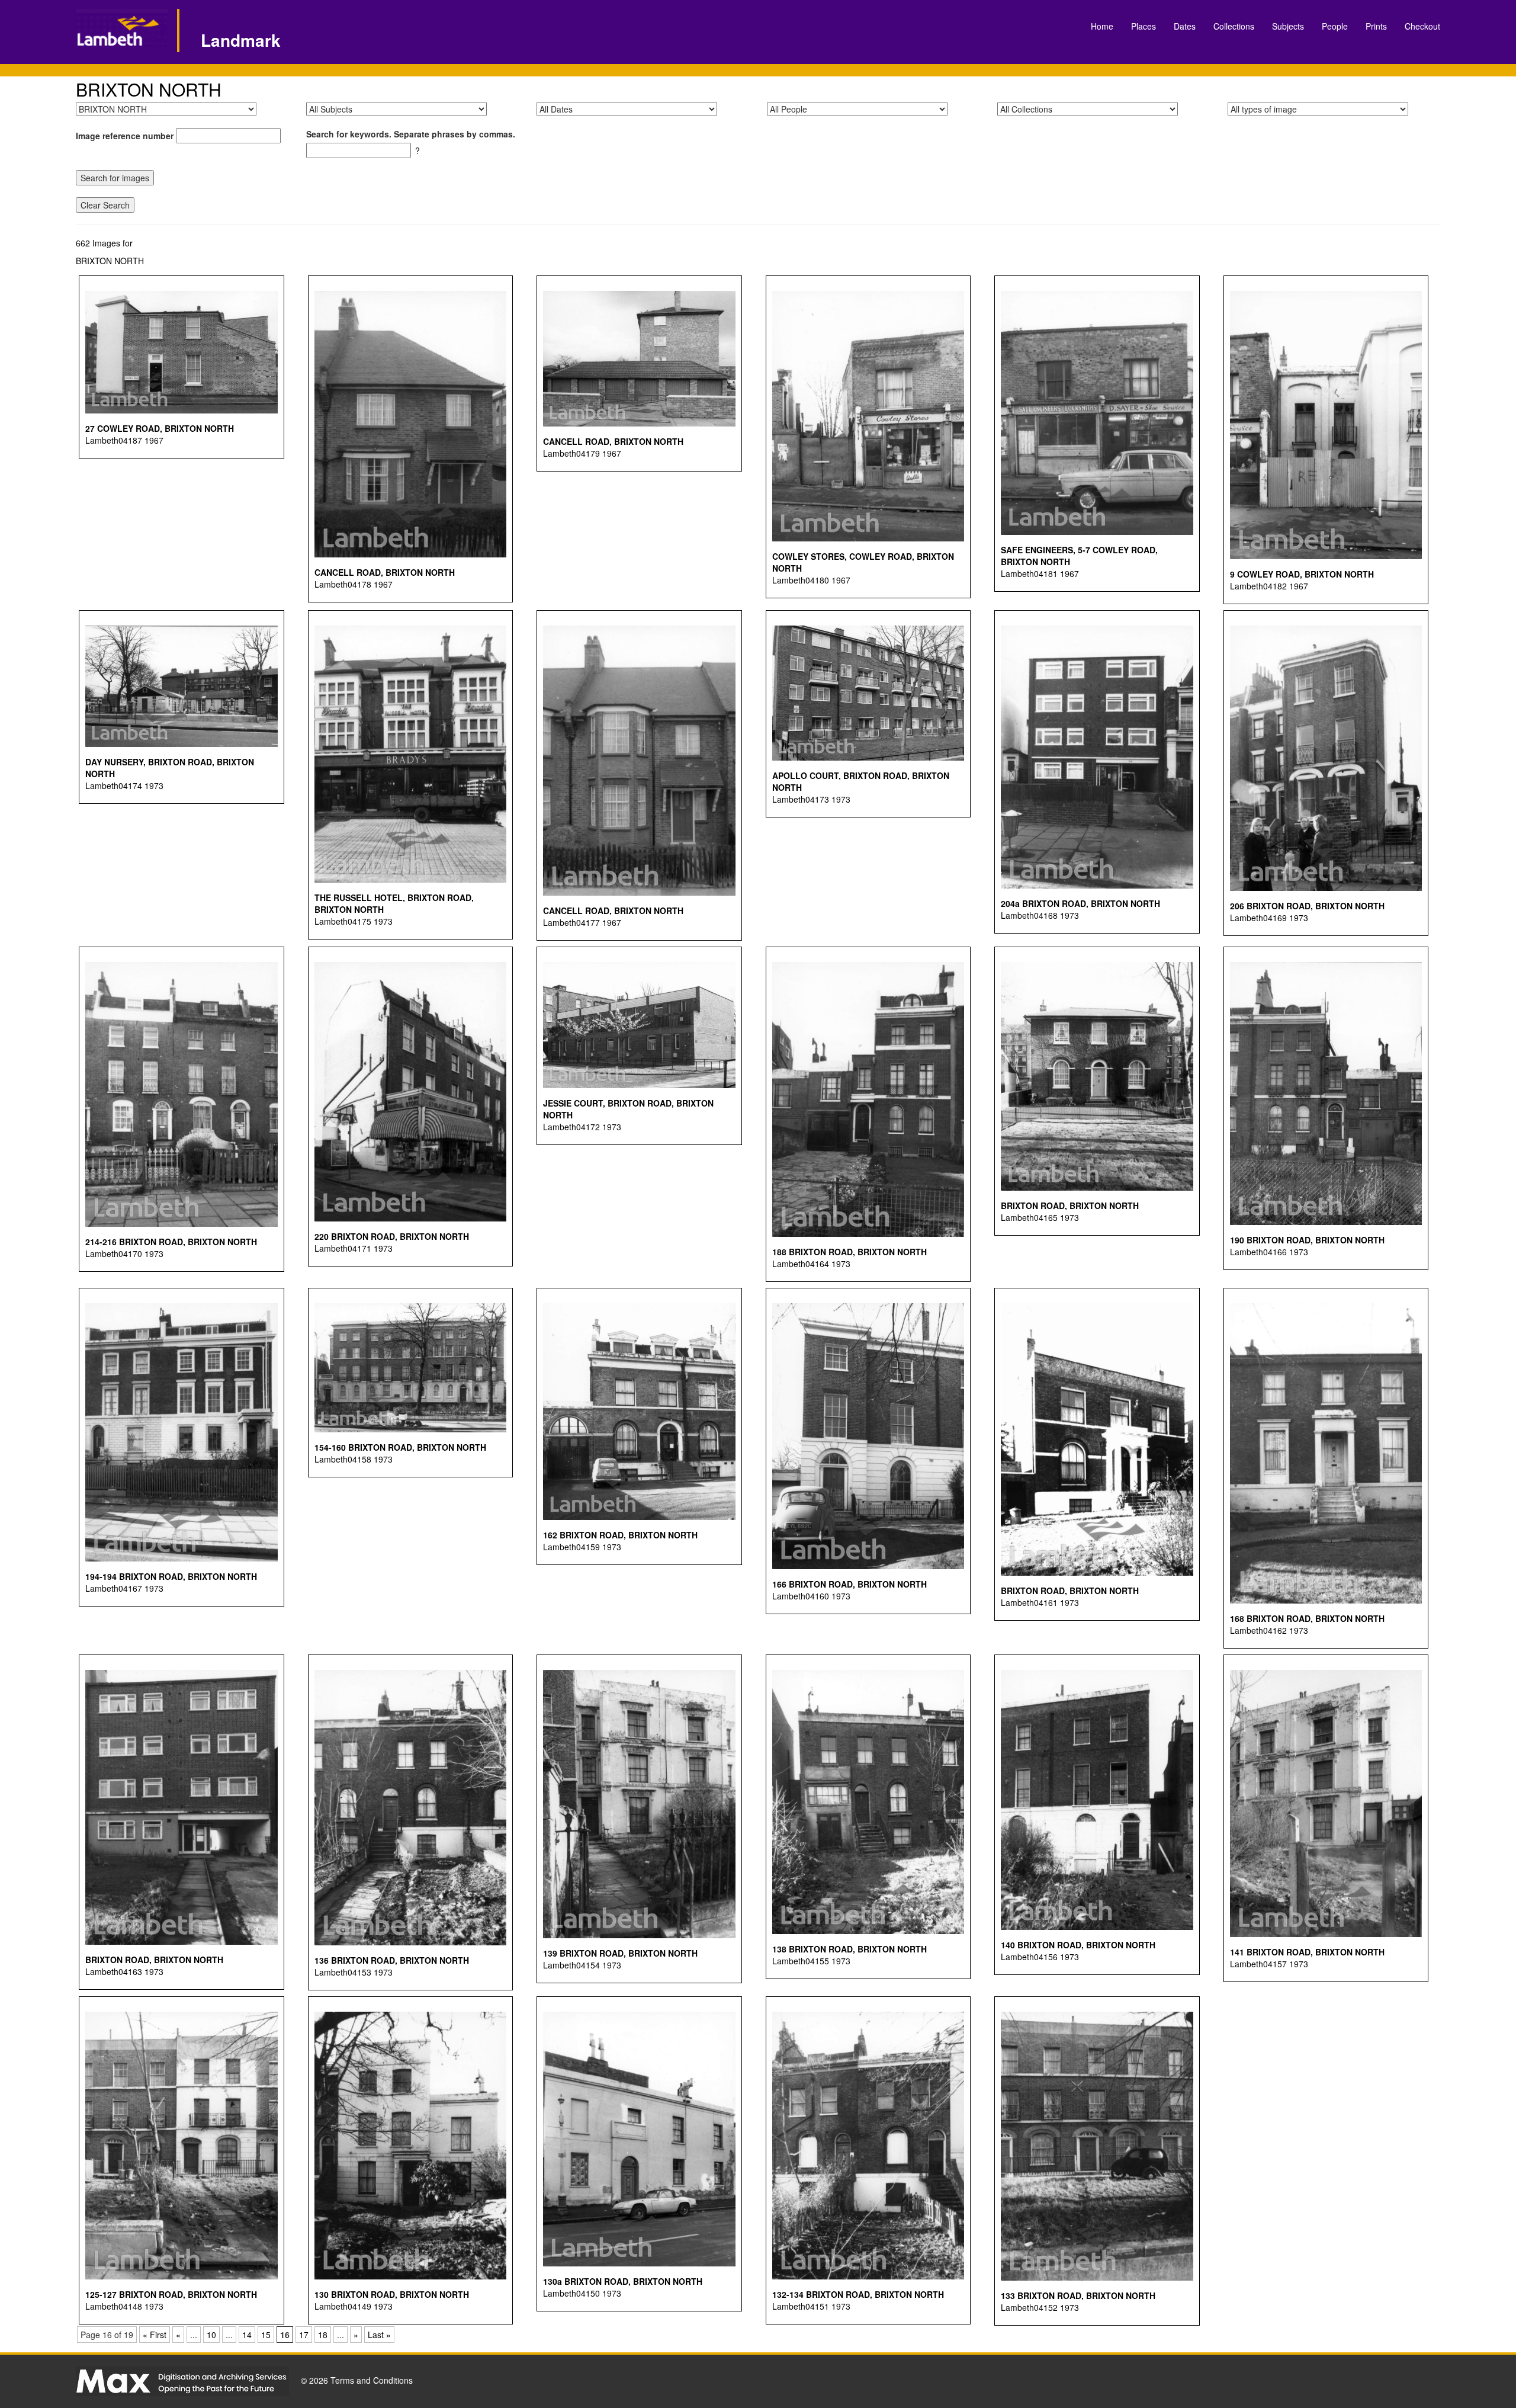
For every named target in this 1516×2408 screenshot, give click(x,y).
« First (155, 2335)
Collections (1234, 26)
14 (247, 2335)
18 (323, 2335)
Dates (1185, 26)
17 (304, 2335)
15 (266, 2335)
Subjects (1288, 26)
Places (1144, 26)
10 (211, 2335)
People (1335, 26)
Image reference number (125, 136)
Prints (1376, 26)
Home (1102, 26)
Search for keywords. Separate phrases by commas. (411, 134)
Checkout (1422, 26)
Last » (379, 2335)
